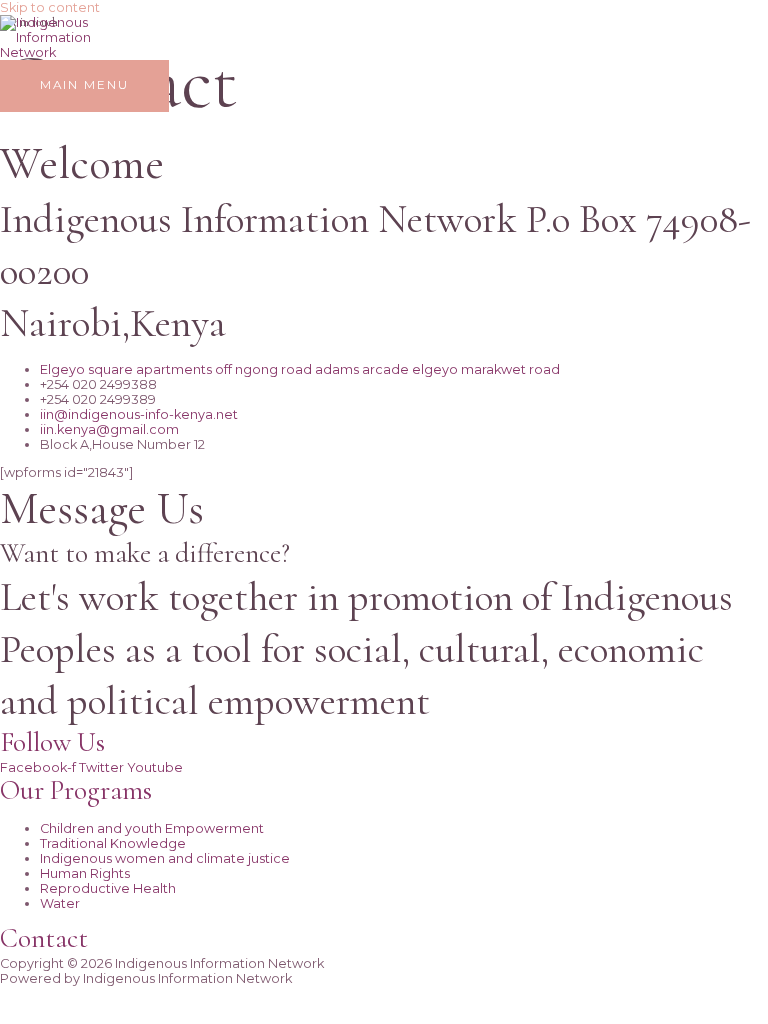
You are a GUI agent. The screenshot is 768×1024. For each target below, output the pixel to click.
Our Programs (76, 790)
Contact (44, 938)
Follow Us (52, 742)
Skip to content (50, 7)
